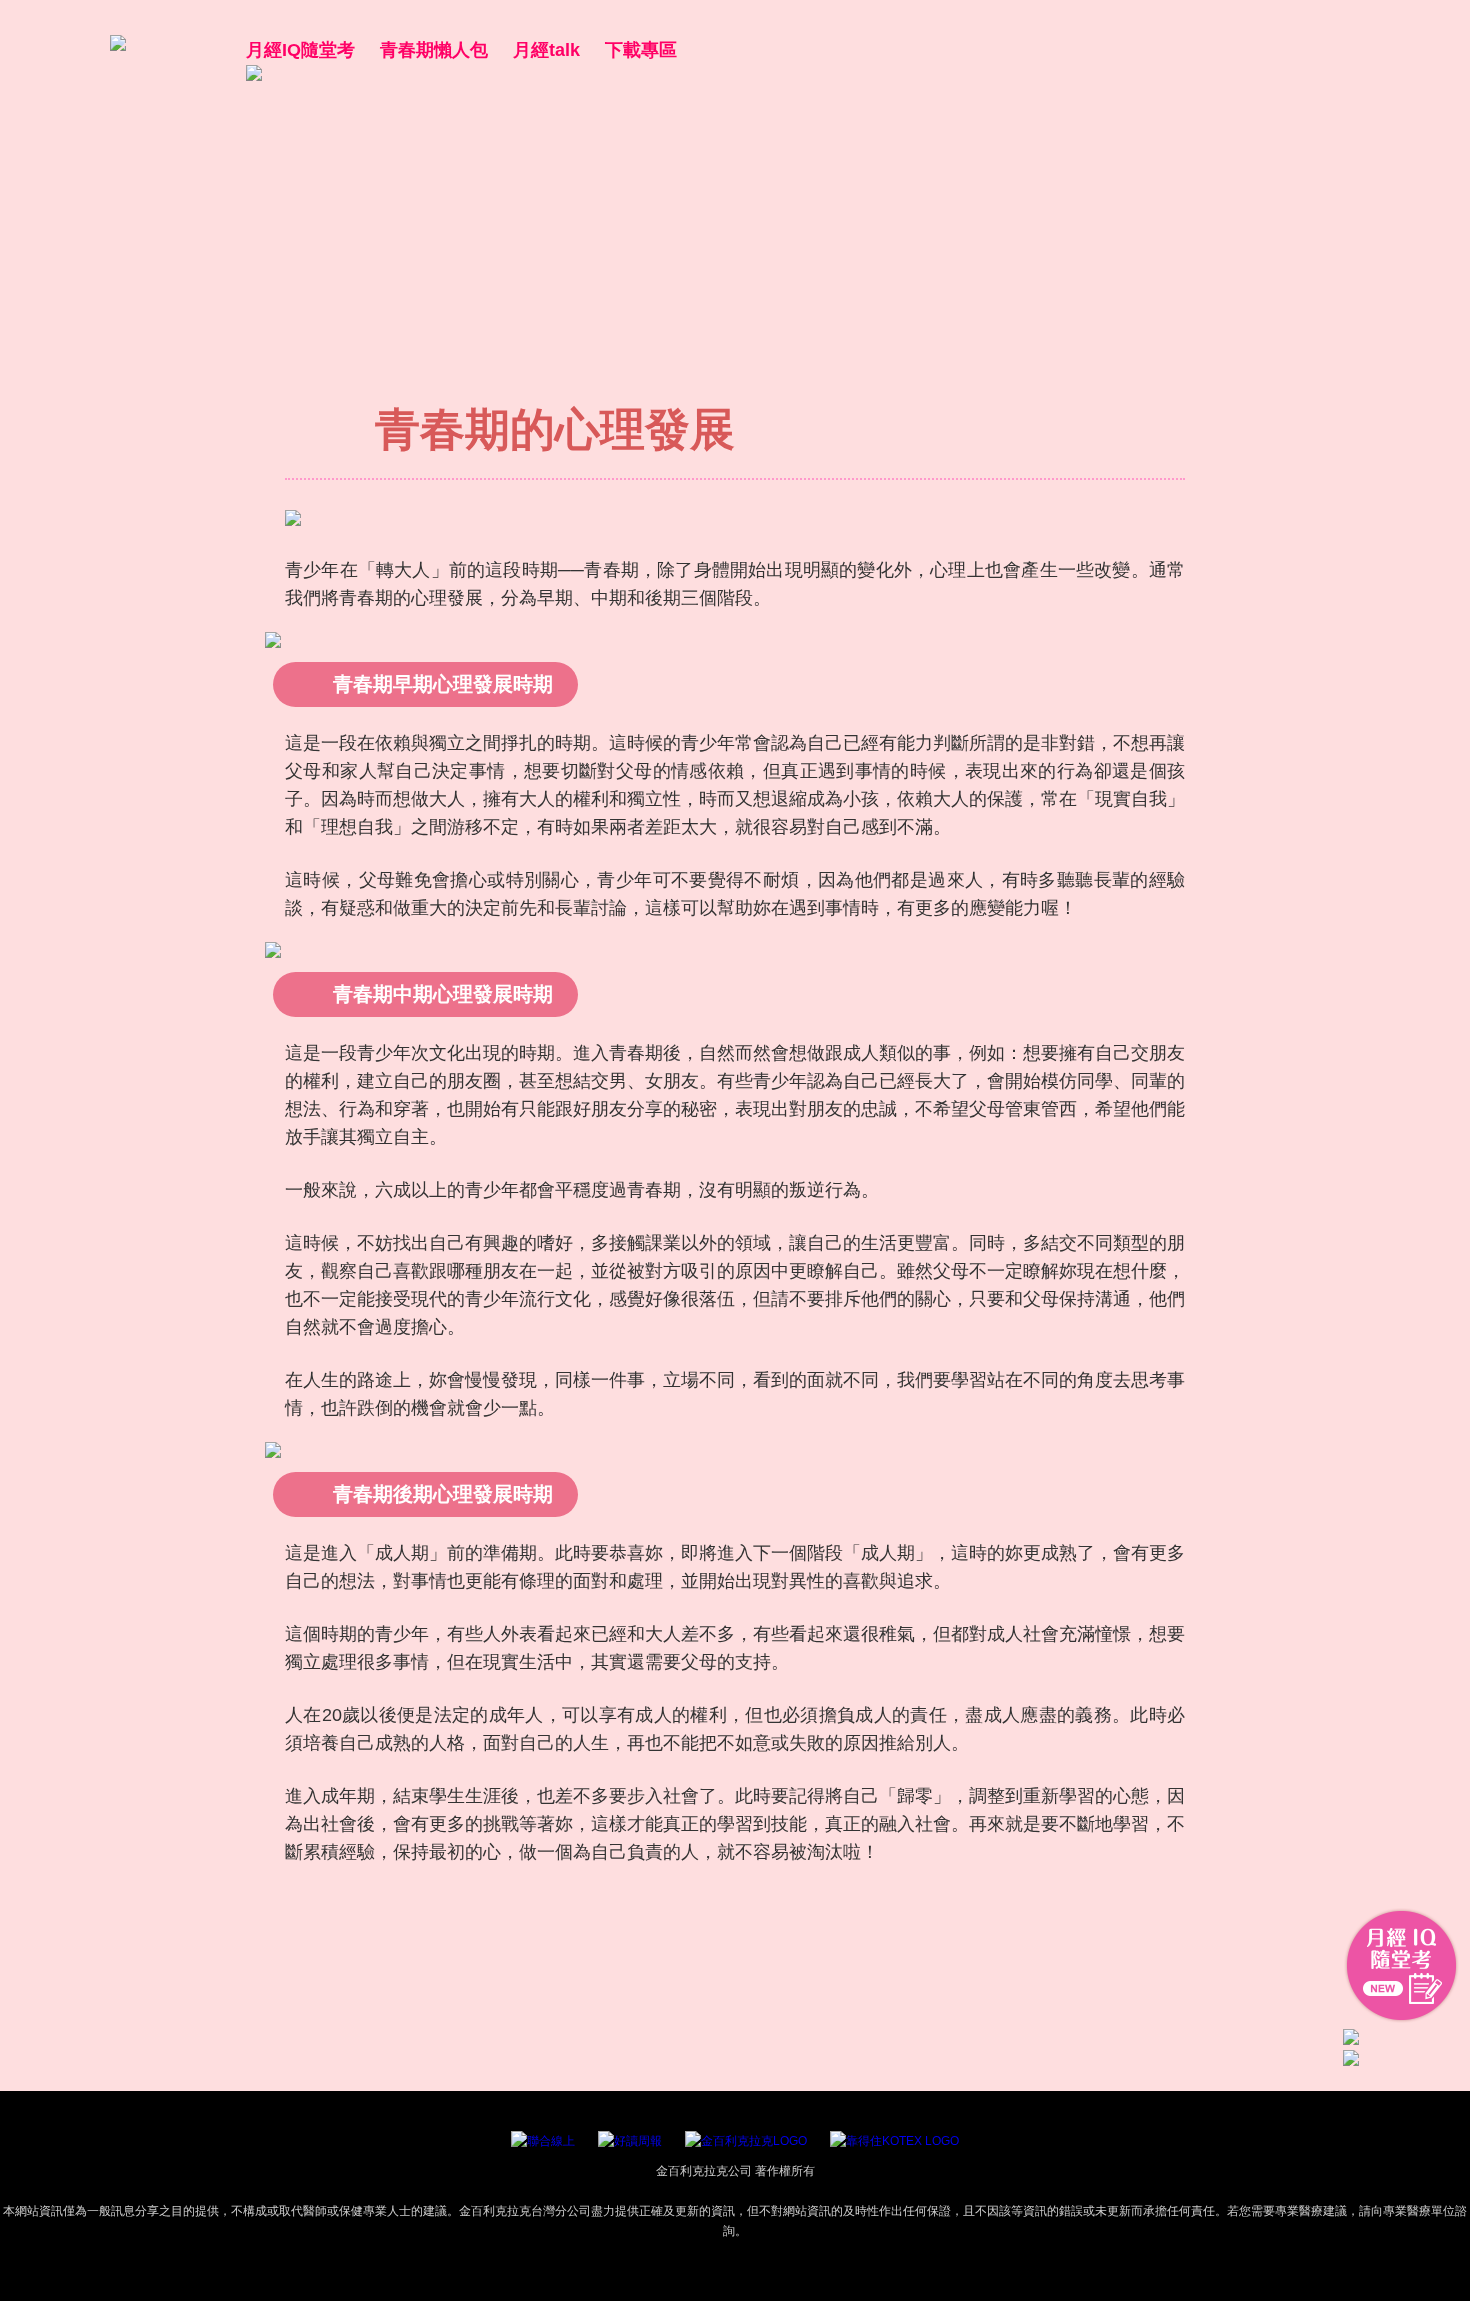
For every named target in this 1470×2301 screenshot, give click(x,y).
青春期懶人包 (434, 50)
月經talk (546, 50)
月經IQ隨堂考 (300, 50)
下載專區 (641, 50)
